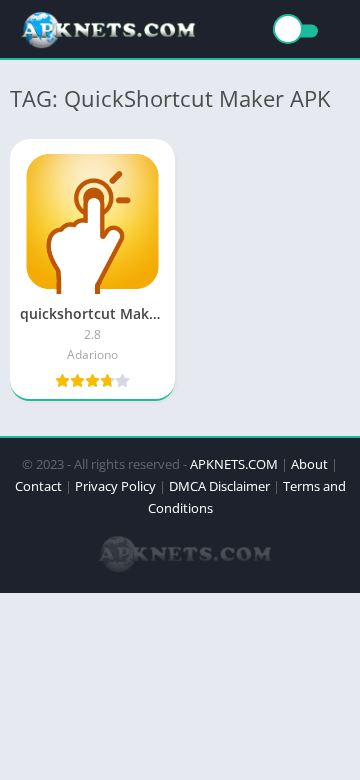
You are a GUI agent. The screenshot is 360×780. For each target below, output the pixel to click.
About (309, 464)
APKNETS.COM (234, 464)
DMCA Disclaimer (219, 486)
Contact (38, 486)
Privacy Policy (115, 486)
